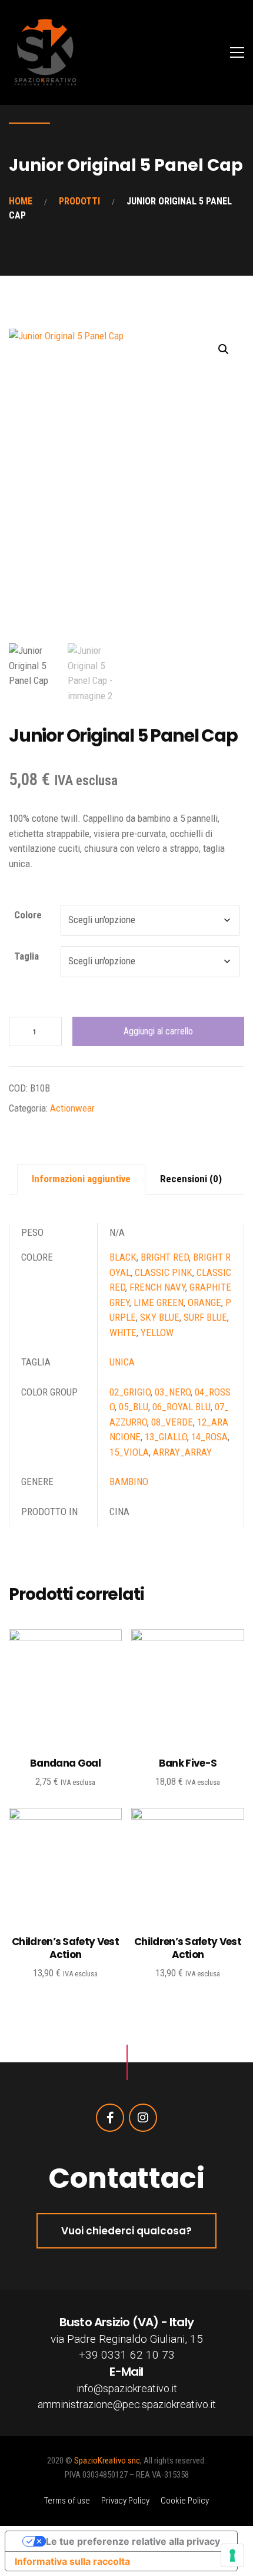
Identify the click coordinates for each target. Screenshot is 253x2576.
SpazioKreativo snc (107, 2461)
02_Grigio (130, 1392)
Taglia (26, 956)
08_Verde (172, 1422)
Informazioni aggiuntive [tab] (81, 1179)
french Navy (157, 1287)
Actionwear (72, 1108)
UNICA (122, 1362)
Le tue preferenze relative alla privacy (133, 2541)
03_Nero (173, 1392)
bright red (165, 1257)
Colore (28, 915)
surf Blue (205, 1317)
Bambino (129, 1482)
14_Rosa (209, 1437)
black (123, 1257)
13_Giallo (166, 1437)
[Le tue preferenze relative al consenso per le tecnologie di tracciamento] (232, 2555)
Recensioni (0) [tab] (191, 1179)
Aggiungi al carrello (158, 1031)
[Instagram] (143, 2118)
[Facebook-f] (110, 2118)
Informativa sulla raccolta (72, 2561)
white (123, 1332)
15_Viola (129, 1452)
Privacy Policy (125, 2501)
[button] (224, 349)
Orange (204, 1302)
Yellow (157, 1332)
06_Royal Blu (182, 1407)
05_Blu (134, 1407)
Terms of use (67, 2501)
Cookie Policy (185, 2501)
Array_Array (182, 1452)
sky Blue (160, 1317)
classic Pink (164, 1272)
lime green (159, 1302)
